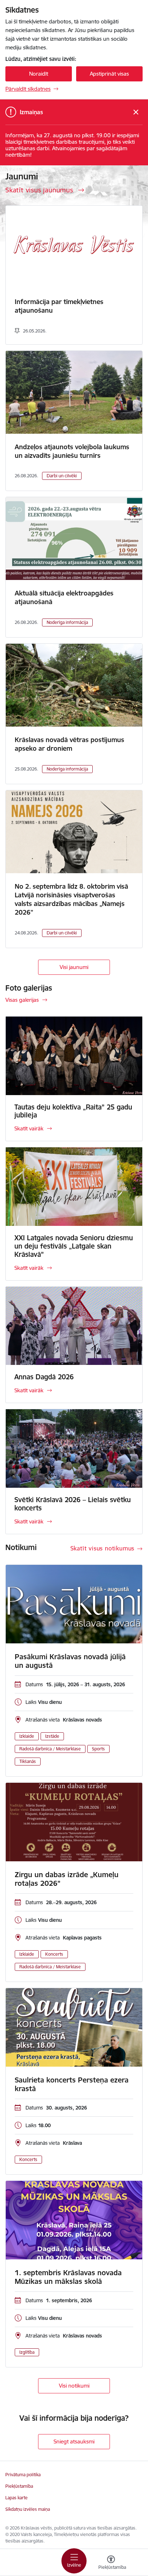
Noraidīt (39, 74)
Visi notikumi (74, 2386)
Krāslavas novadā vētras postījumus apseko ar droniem (70, 744)
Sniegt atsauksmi (74, 2441)
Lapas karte (17, 2498)
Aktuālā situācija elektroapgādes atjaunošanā (64, 597)
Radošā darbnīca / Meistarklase (50, 1749)
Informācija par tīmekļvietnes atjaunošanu (59, 306)
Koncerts (54, 1954)
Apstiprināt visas (109, 74)
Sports (98, 1749)
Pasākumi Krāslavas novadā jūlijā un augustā (70, 1661)
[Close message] (136, 112)
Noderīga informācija (67, 622)
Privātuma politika (23, 2475)
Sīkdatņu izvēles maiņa (28, 2509)
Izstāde (52, 1736)
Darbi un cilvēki (62, 476)
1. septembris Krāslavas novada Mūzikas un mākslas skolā (68, 2277)
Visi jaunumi (74, 967)
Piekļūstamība (19, 2486)
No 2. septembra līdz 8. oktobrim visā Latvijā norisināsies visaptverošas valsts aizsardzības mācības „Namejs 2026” (71, 899)
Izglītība (27, 2352)
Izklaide (27, 1736)
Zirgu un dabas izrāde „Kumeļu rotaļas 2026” (67, 1879)
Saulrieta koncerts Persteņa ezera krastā (72, 2084)
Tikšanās (28, 1761)
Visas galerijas (22, 1000)
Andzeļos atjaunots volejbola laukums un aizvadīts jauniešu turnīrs (72, 451)
